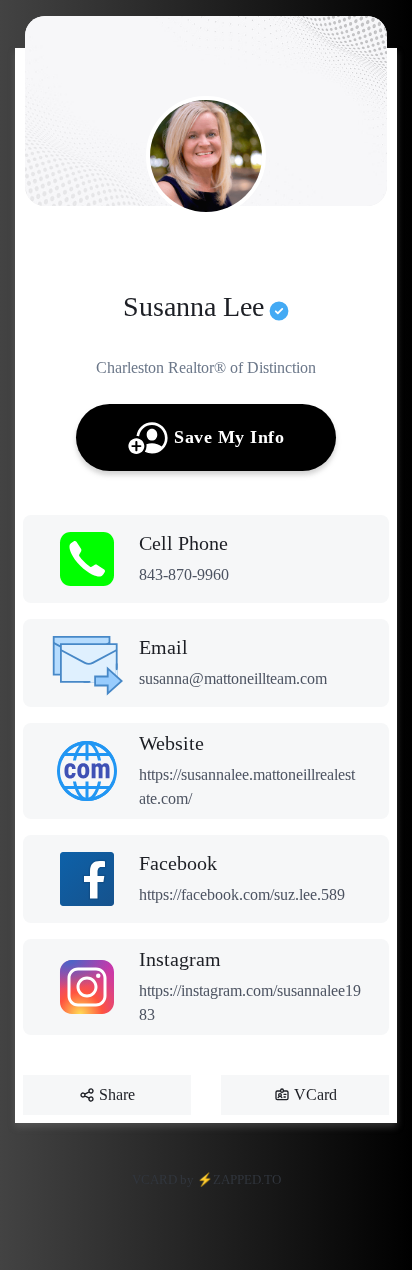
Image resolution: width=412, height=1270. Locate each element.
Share (117, 1094)
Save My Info (229, 437)
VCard (315, 1094)
